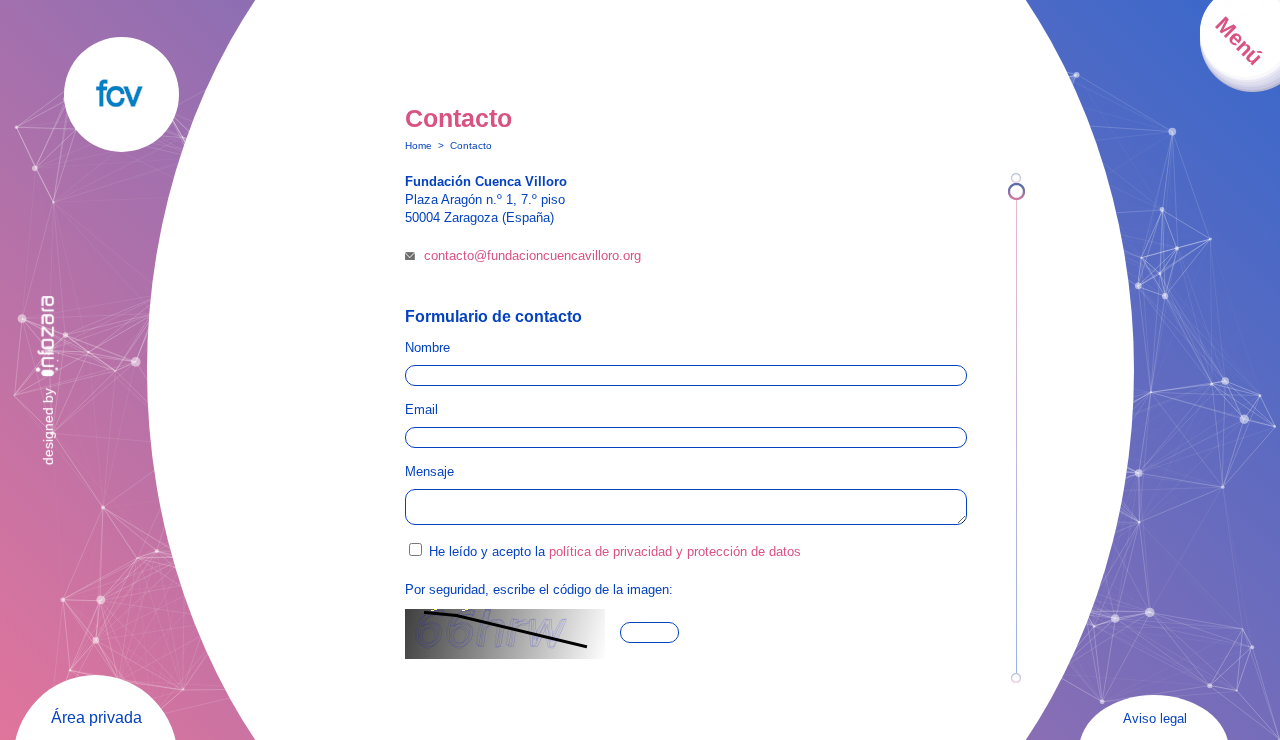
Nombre (427, 347)
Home (418, 145)
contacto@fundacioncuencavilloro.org (532, 255)
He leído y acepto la (615, 551)
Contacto (471, 145)
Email (421, 409)
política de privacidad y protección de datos (675, 551)
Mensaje (429, 471)
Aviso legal (1155, 718)
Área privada (96, 717)
